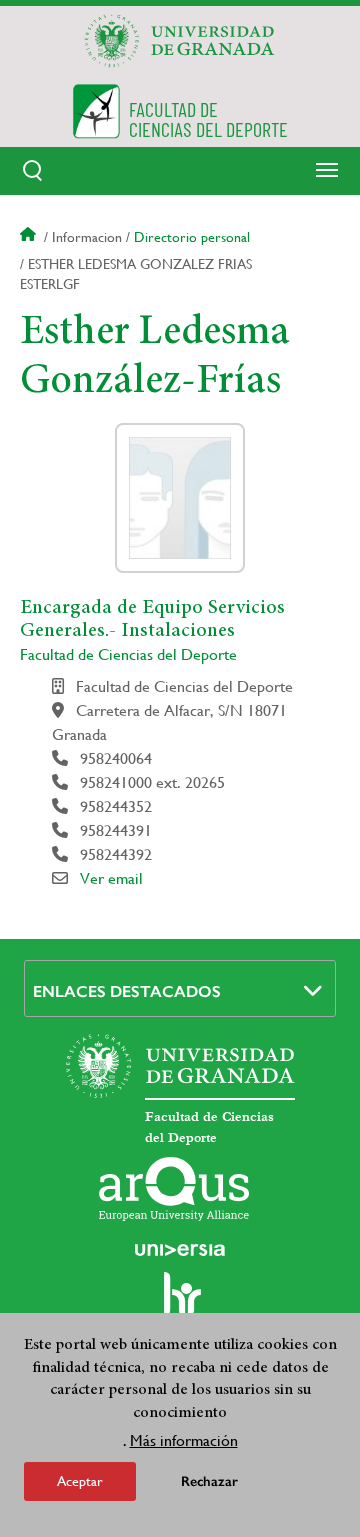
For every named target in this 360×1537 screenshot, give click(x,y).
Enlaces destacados (127, 991)
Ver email (111, 878)
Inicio (30, 237)
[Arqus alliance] (174, 1189)
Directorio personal (192, 237)
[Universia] (180, 1250)
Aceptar (80, 1481)
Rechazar (209, 1481)
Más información (184, 1440)
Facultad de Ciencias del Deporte (128, 654)
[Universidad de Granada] (180, 41)
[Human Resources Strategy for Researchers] (180, 1303)
